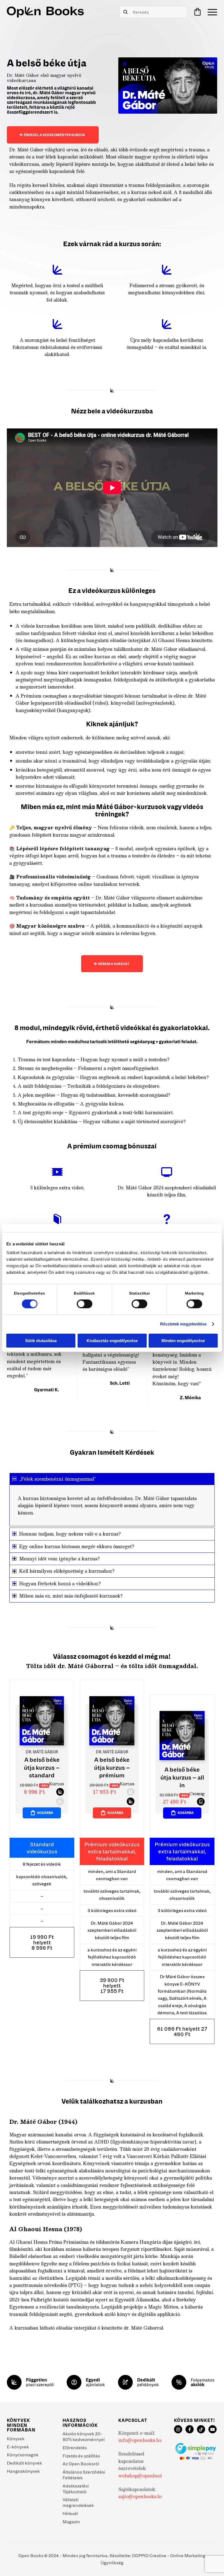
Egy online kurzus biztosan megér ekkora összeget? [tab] (77, 1546)
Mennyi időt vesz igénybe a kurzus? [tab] (59, 1559)
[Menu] (211, 12)
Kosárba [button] (45, 1813)
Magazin (71, 2522)
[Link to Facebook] (190, 2429)
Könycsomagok (23, 2455)
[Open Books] (45, 12)
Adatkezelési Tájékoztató (76, 2489)
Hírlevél (70, 2513)
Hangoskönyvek (23, 2471)
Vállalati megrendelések (78, 2502)
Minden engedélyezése (183, 1341)
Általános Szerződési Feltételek (84, 2475)
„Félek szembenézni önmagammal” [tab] (58, 1479)
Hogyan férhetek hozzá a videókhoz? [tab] (60, 1583)
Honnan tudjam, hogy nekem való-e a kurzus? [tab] (70, 1534)
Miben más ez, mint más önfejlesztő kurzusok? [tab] (71, 1596)
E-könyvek (18, 2447)
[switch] (85, 1304)
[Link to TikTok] (201, 2429)
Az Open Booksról (81, 2464)
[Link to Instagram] (178, 2429)
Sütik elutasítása (41, 1341)
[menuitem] (211, 12)
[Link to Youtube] (213, 2429)
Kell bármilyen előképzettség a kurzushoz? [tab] (67, 1571)
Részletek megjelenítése (183, 1324)
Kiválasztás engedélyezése (112, 1341)
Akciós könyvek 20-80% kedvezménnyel (84, 2437)
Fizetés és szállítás (81, 2456)
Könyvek (16, 2439)
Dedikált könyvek (24, 2463)
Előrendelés (75, 2448)
